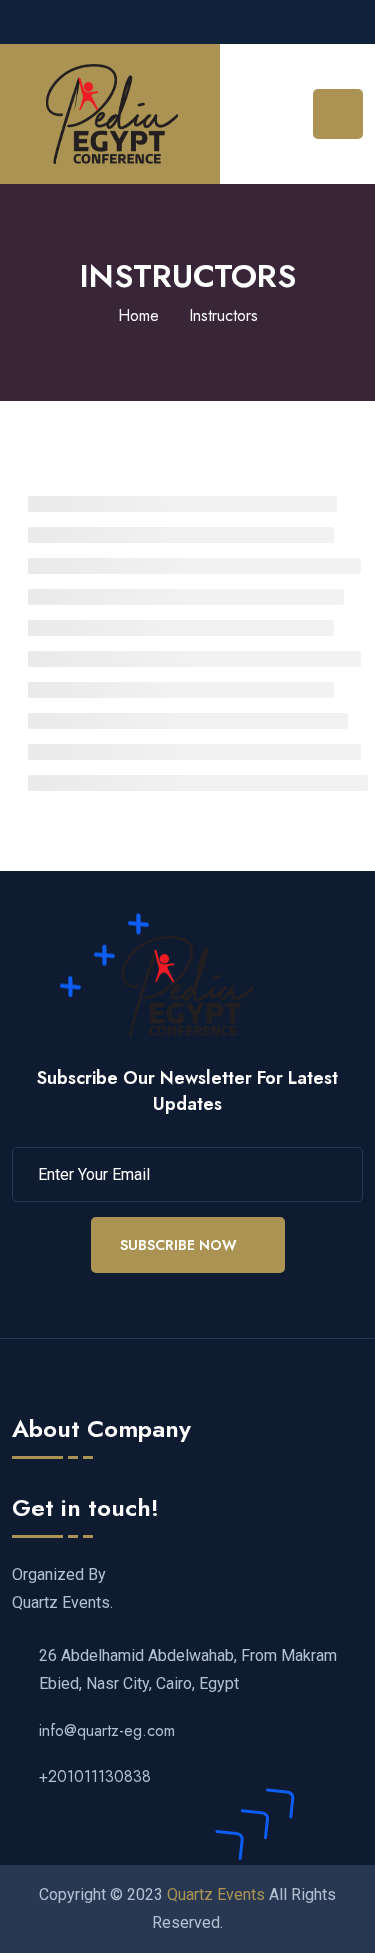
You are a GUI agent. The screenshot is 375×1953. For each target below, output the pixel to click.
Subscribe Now (178, 1245)
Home (138, 315)
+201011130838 (95, 1776)
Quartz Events (216, 1894)
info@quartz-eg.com (107, 1730)
